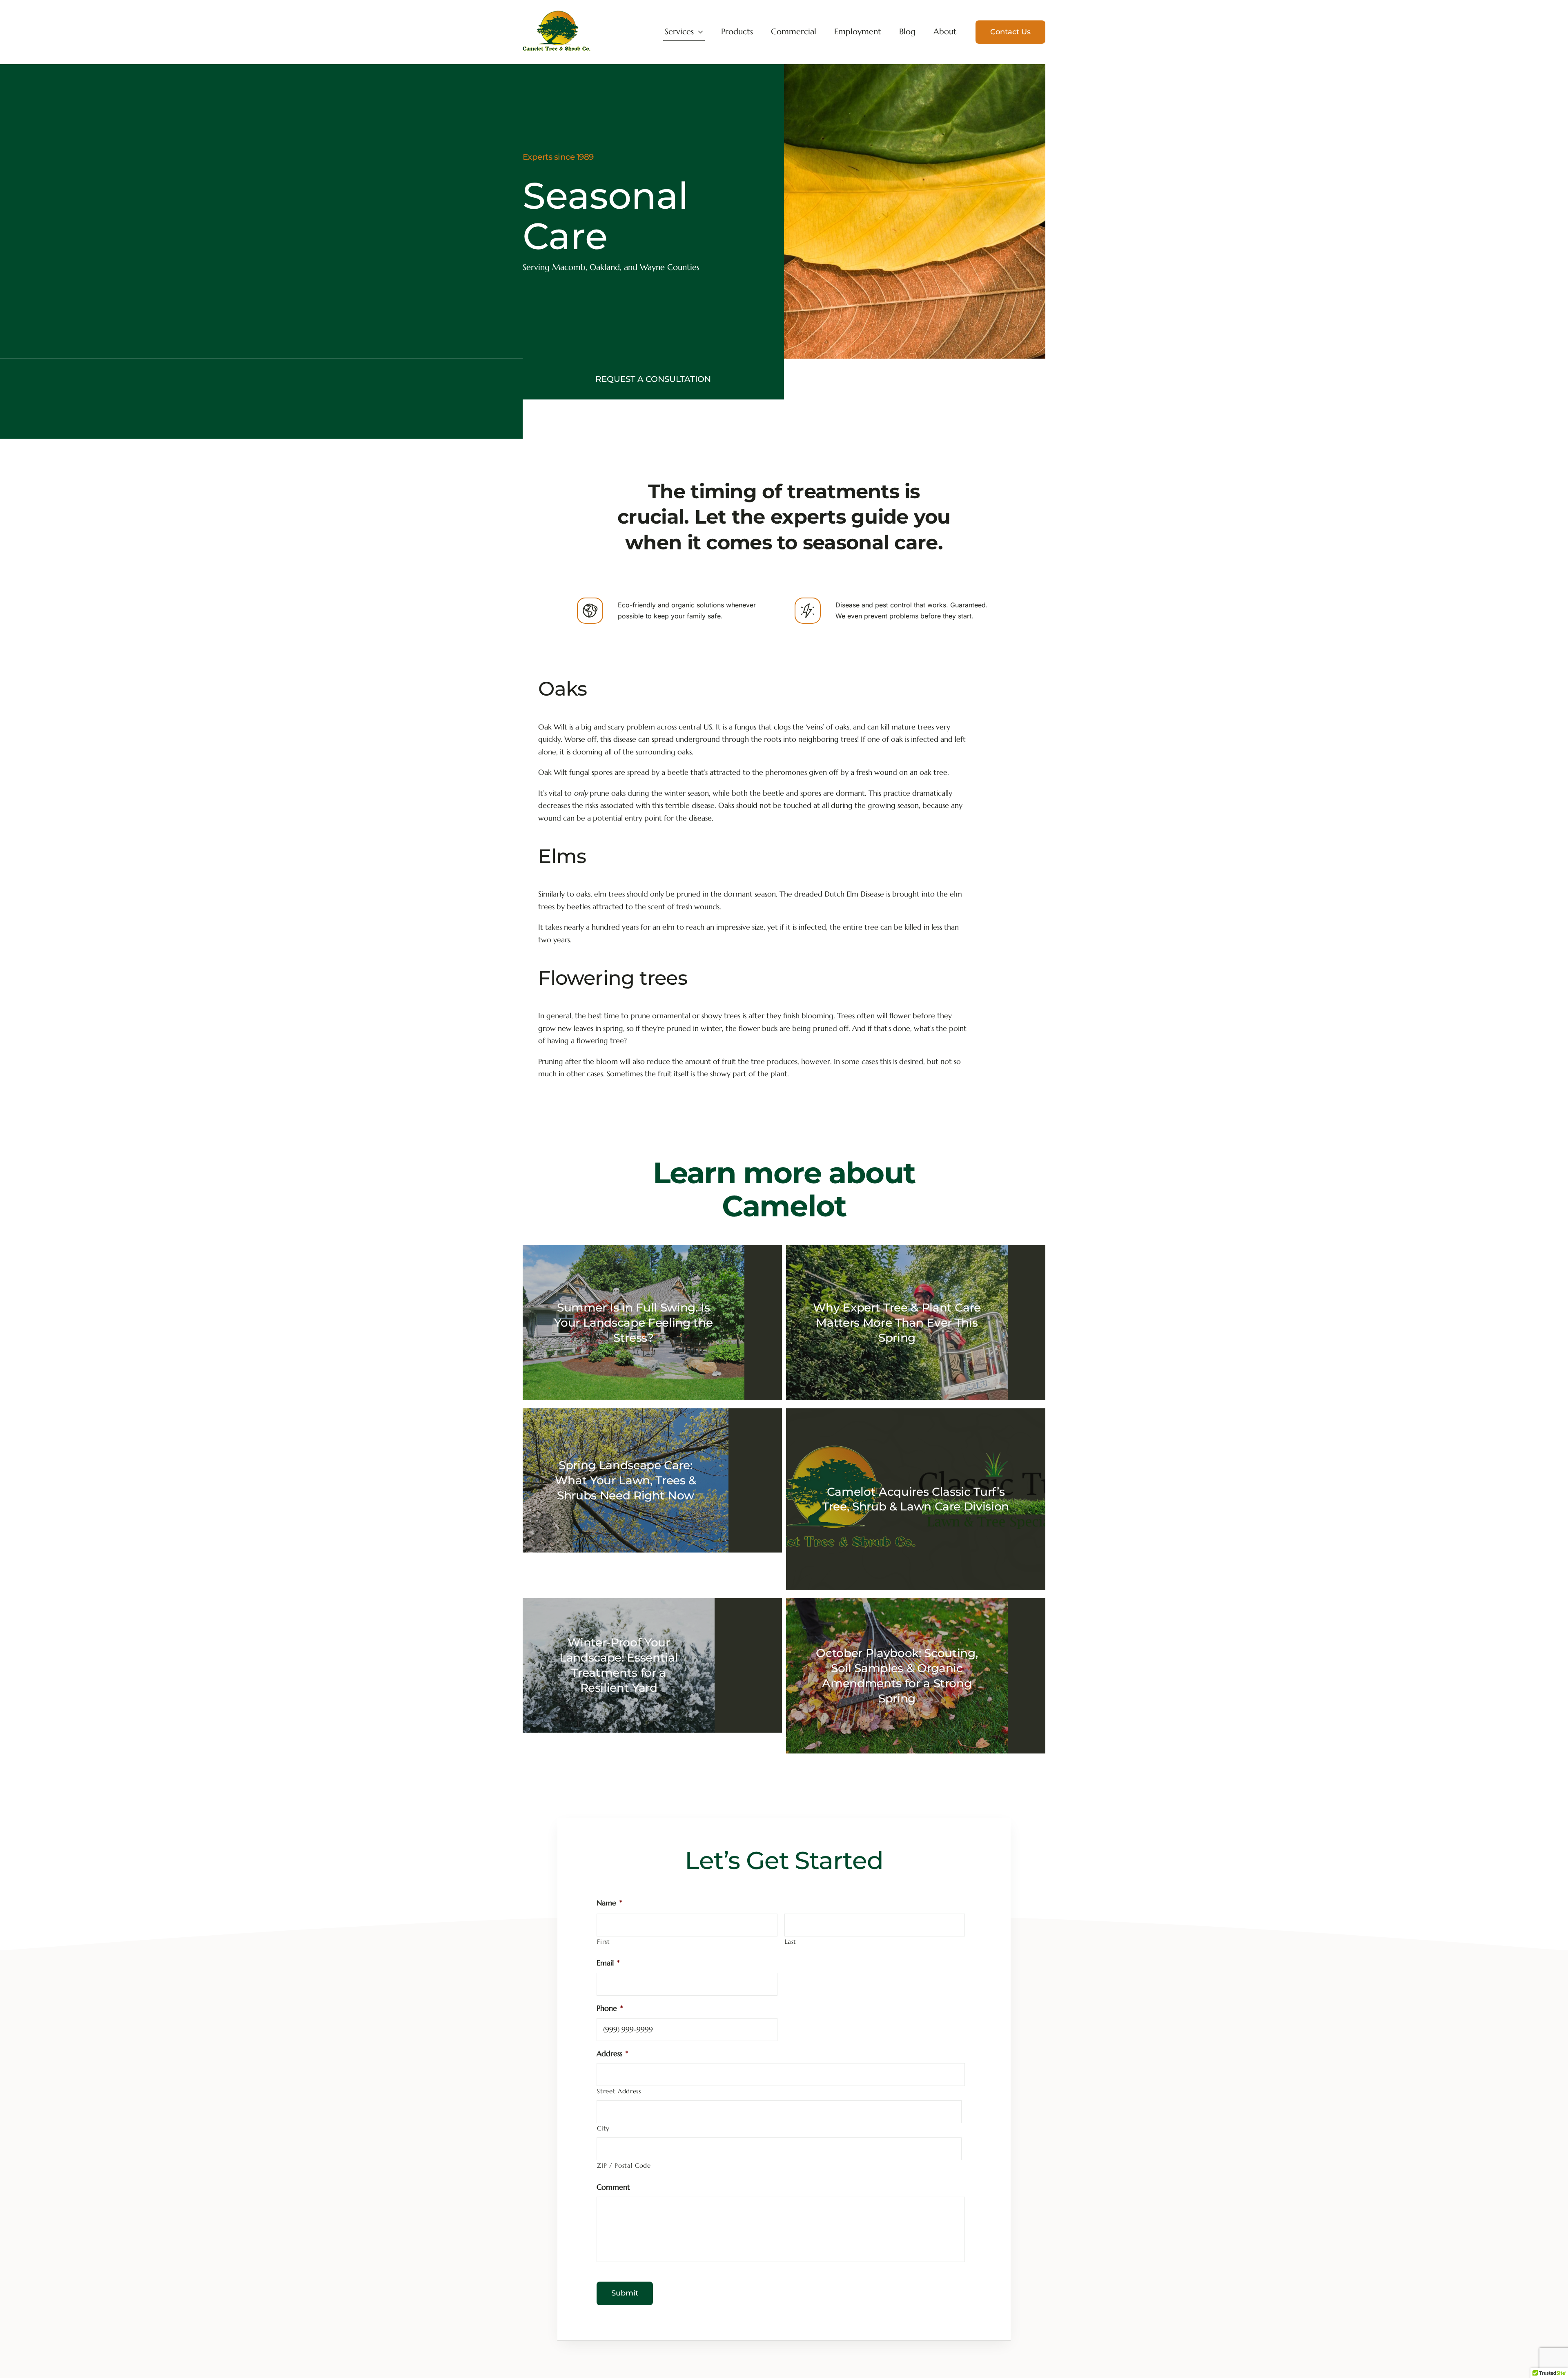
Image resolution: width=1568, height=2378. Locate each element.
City (603, 2128)
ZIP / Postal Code (624, 2166)
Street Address (619, 2091)
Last (791, 1942)
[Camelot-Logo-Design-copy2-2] (557, 14)
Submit (625, 2293)
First (603, 1942)
